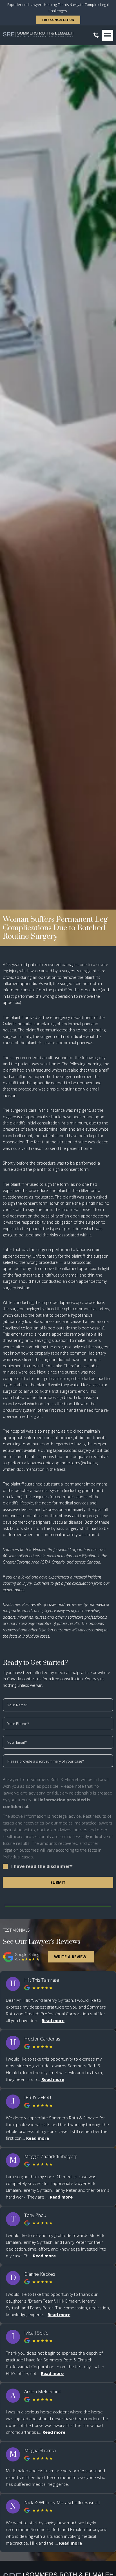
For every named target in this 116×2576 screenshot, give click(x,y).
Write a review (70, 1957)
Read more (53, 2020)
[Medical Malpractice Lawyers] (38, 35)
